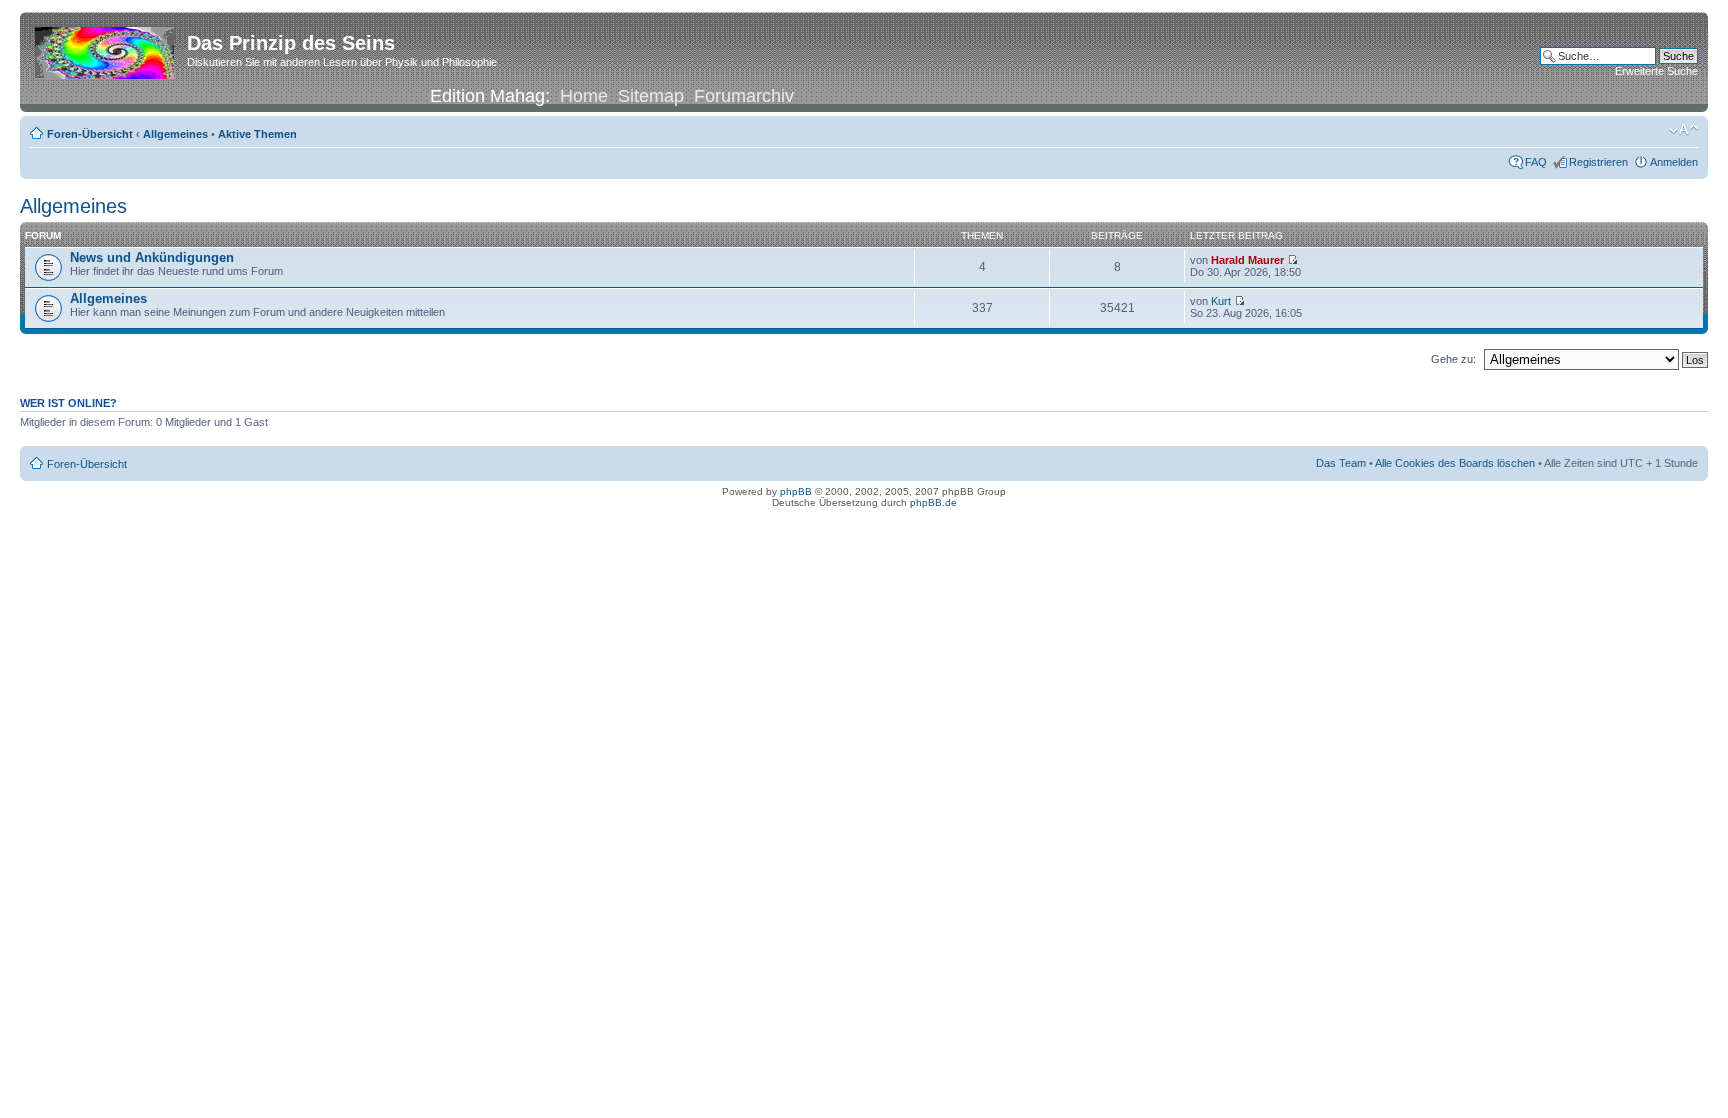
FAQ (1536, 162)
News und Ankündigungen (152, 257)
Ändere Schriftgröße (1683, 130)
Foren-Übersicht (90, 134)
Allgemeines (175, 134)
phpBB (796, 491)
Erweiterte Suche (1656, 71)
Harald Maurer (1247, 260)
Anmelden (1674, 162)
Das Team (1341, 463)
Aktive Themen (257, 134)
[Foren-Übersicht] (106, 49)
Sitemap (651, 96)
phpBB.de (933, 502)
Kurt (1221, 301)
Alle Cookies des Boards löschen (1455, 463)
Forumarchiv (744, 96)
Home (584, 96)
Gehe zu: (1453, 359)
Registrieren (1598, 162)
